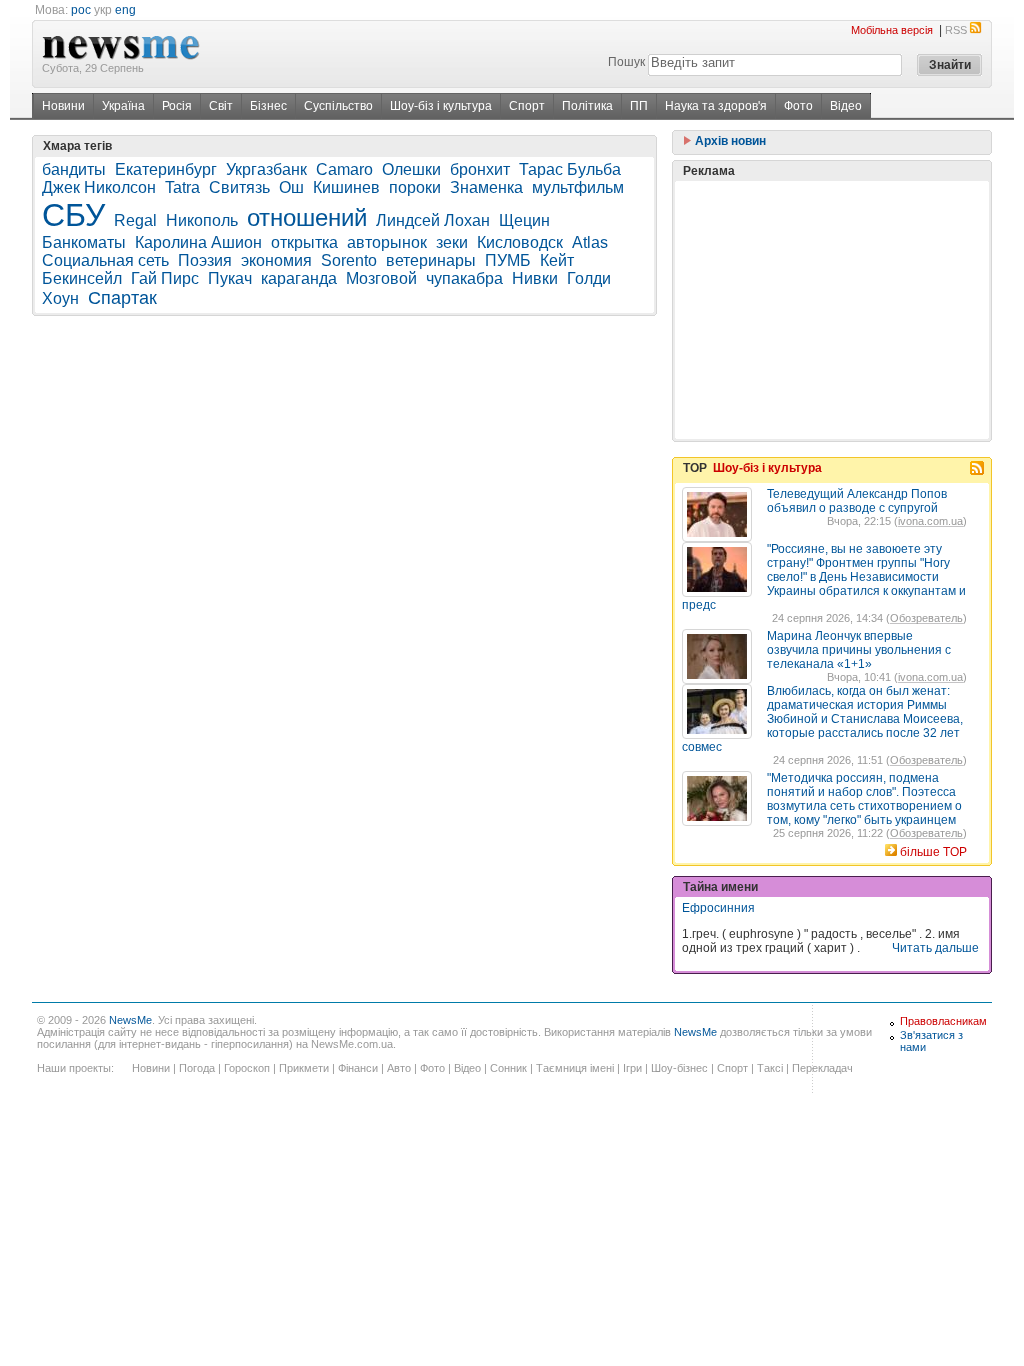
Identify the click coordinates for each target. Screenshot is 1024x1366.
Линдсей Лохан (433, 220)
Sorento (349, 260)
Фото (798, 106)
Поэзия (205, 260)
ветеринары (431, 260)
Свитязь (239, 187)
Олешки (411, 169)
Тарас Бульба (570, 169)
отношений (307, 217)
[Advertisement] (832, 310)
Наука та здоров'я (716, 106)
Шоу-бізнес (679, 1068)
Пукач (230, 278)
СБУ (73, 215)
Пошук (626, 62)
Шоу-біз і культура (441, 106)
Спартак (122, 298)
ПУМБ (508, 260)
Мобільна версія (892, 30)
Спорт (527, 106)
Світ (221, 106)
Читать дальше (935, 948)
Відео (846, 106)
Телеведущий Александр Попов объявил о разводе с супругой (857, 501)
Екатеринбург (166, 169)
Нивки (535, 278)
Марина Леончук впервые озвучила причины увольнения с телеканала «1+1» (859, 650)
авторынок (387, 242)
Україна (123, 106)
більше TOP (933, 852)
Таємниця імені (575, 1068)
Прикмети (304, 1068)
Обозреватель (926, 618)
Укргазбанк (266, 169)
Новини (63, 106)
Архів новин (729, 141)
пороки (415, 187)
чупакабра (464, 278)
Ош (291, 187)
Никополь (202, 220)
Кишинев (346, 187)
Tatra (182, 187)
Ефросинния (718, 908)
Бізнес (268, 106)
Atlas (590, 242)
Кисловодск (520, 242)
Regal (135, 220)
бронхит (480, 169)
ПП (639, 106)
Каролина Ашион (198, 242)
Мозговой (381, 278)
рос (81, 10)
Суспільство (338, 106)
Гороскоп (247, 1068)
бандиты (74, 169)
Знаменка (486, 187)
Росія (177, 106)
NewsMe (130, 1020)
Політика (587, 106)
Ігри (632, 1068)
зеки (452, 242)
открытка (304, 242)
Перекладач (822, 1068)
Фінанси (358, 1068)
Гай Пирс (165, 278)
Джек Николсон (99, 187)
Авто (399, 1068)
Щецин (524, 220)
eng (125, 10)
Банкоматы (84, 242)
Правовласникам (943, 1021)
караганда (299, 278)
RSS (956, 30)
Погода (197, 1068)
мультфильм (578, 187)
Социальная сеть (105, 260)
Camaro (344, 169)
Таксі (770, 1068)
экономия (276, 260)
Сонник (508, 1068)
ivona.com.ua (930, 521)
